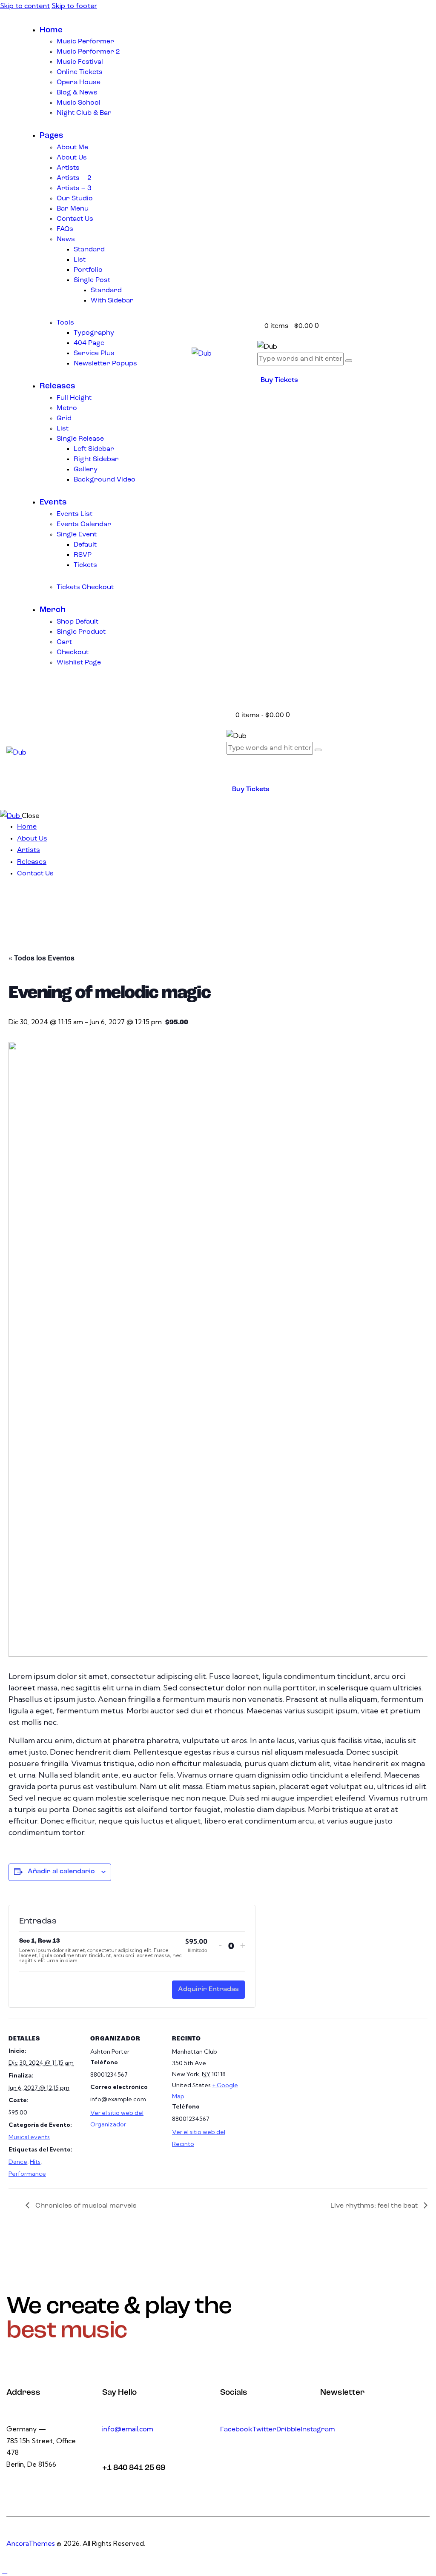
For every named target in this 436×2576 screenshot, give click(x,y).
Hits (35, 2162)
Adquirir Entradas (208, 1989)
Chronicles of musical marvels (85, 2206)
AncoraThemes (31, 2543)
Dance (18, 2162)
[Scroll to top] (5, 2570)
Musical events (29, 2137)
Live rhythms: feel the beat (375, 2206)
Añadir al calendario (61, 1872)
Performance (27, 2174)
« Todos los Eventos (42, 958)
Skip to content (25, 6)
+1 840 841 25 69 (134, 2468)
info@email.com (128, 2429)
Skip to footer (74, 6)
